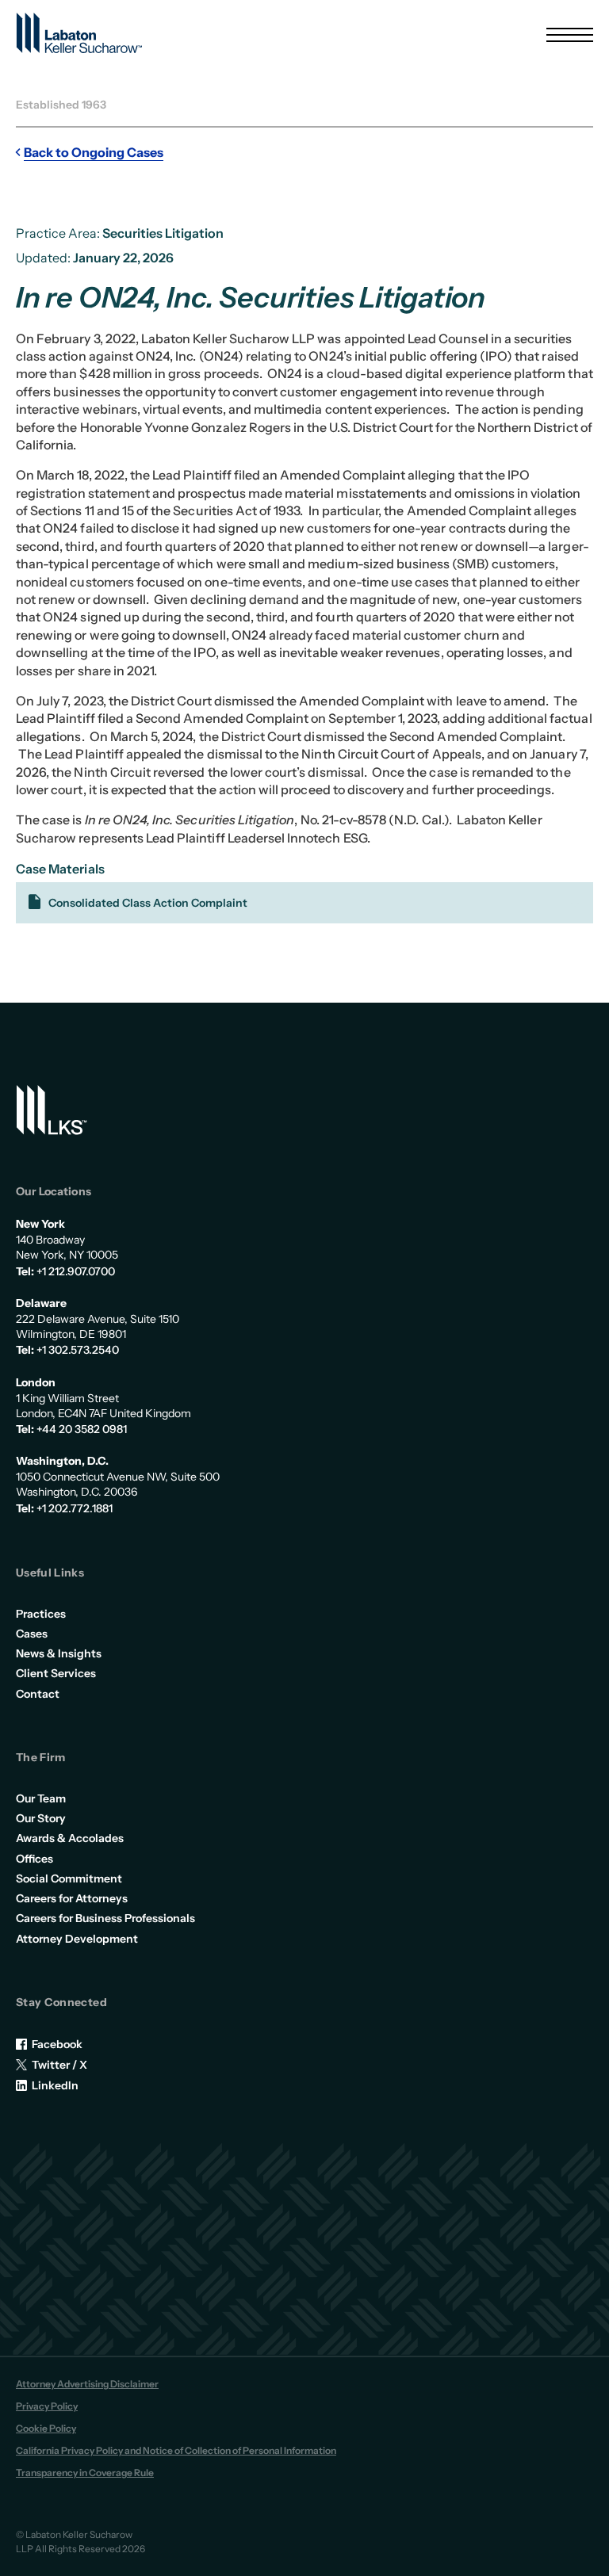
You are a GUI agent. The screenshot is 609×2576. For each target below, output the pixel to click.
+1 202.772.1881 (75, 1508)
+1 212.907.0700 (76, 1271)
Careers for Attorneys (72, 1898)
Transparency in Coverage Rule (85, 2473)
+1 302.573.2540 (78, 1350)
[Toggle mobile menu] (570, 35)
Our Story (41, 1818)
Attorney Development (77, 1939)
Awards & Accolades (70, 1838)
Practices (41, 1614)
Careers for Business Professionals (105, 1918)
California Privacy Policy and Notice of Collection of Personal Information (176, 2450)
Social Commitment (69, 1878)
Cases (32, 1634)
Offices (34, 1859)
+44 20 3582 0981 (82, 1429)
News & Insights (59, 1653)
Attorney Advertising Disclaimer (87, 2384)
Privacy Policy (47, 2406)
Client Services (56, 1673)
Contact (38, 1694)
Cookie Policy (46, 2428)
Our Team (41, 1798)
